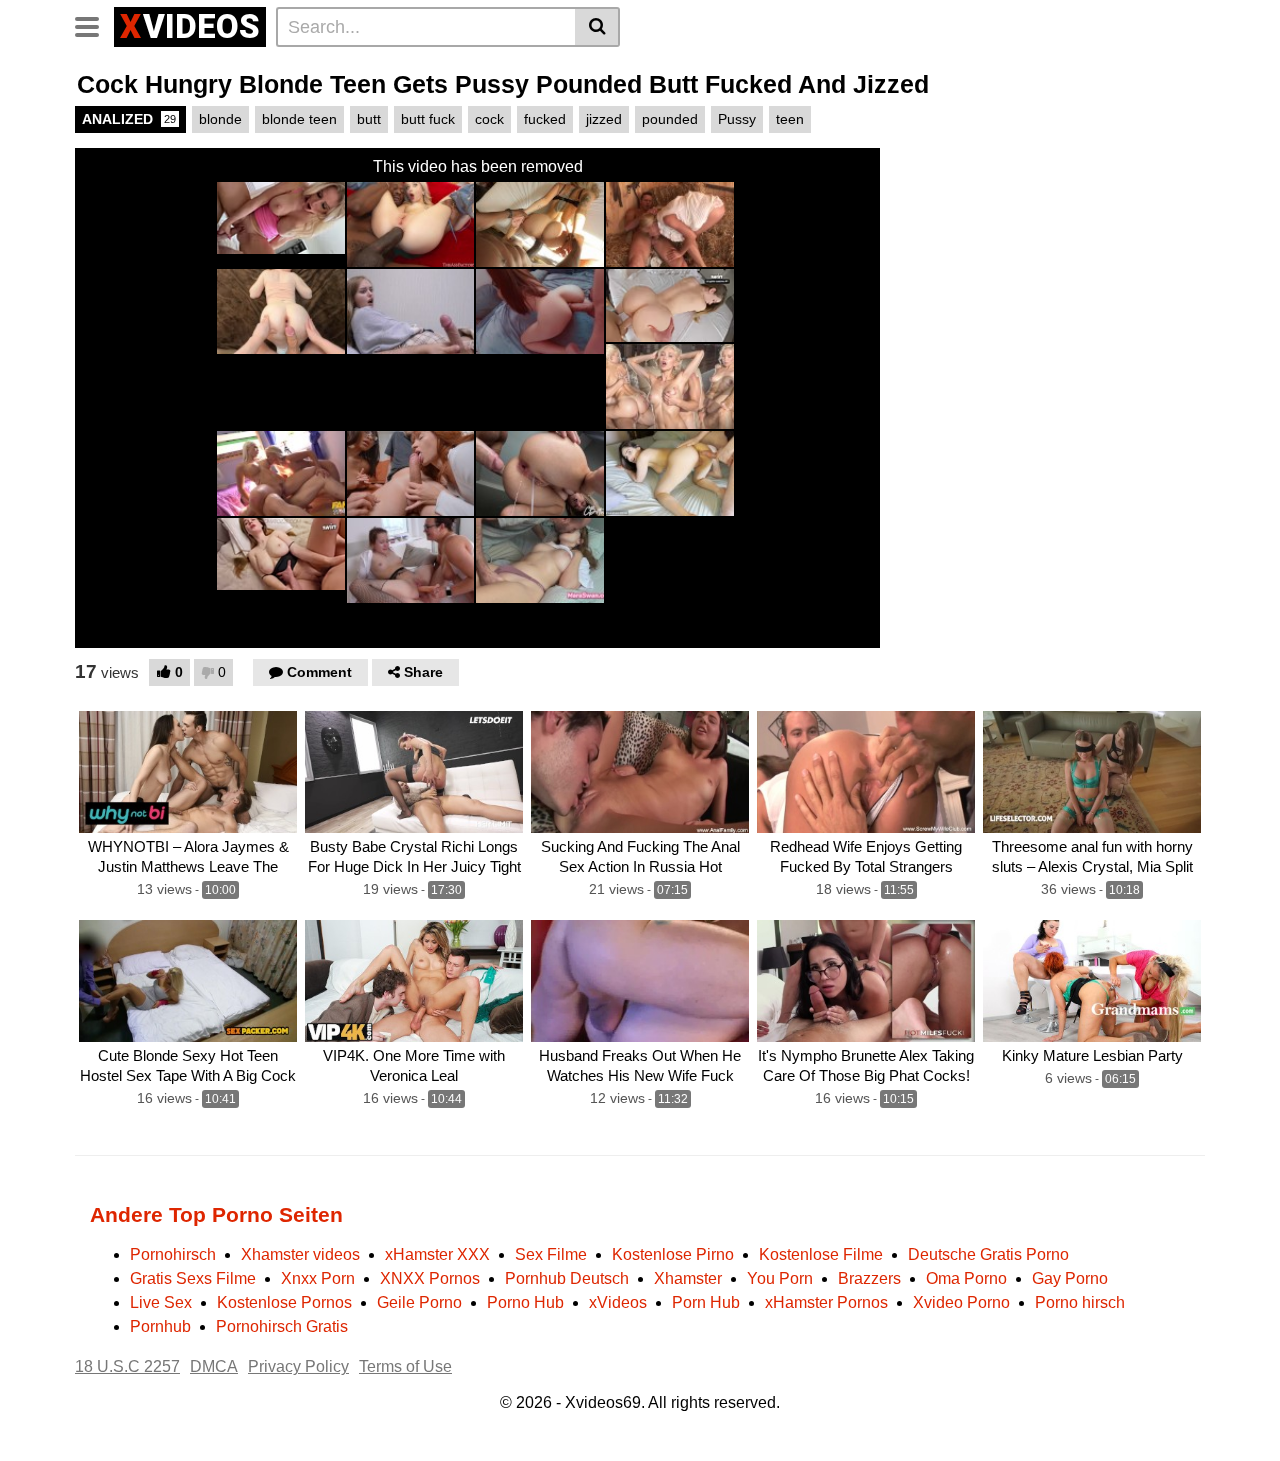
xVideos (618, 1302)
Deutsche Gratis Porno (988, 1254)
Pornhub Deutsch (567, 1278)
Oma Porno (966, 1278)
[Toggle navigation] (94, 24)
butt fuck (428, 119)
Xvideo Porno (961, 1302)
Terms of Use (405, 1366)
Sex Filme (551, 1254)
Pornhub (160, 1326)
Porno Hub (525, 1302)
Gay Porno (1070, 1278)
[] (597, 27)
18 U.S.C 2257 (127, 1366)
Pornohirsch (173, 1254)
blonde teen (299, 119)
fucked (545, 119)
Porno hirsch (1080, 1302)
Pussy (737, 119)
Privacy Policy (298, 1366)
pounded (670, 119)
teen (790, 119)
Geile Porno (419, 1302)
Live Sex (161, 1302)
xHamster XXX (437, 1254)
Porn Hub (706, 1302)
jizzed (604, 119)
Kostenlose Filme (821, 1254)
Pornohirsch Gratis (282, 1326)
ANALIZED (129, 119)
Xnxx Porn (318, 1278)
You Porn (780, 1278)
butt (369, 119)
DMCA (214, 1366)
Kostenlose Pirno (673, 1254)
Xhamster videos (300, 1254)
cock (489, 119)
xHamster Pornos (826, 1302)
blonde (220, 119)
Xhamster (688, 1278)
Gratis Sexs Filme (193, 1278)
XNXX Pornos (430, 1278)
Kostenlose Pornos (284, 1302)
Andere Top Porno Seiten (216, 1214)
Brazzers (869, 1278)
